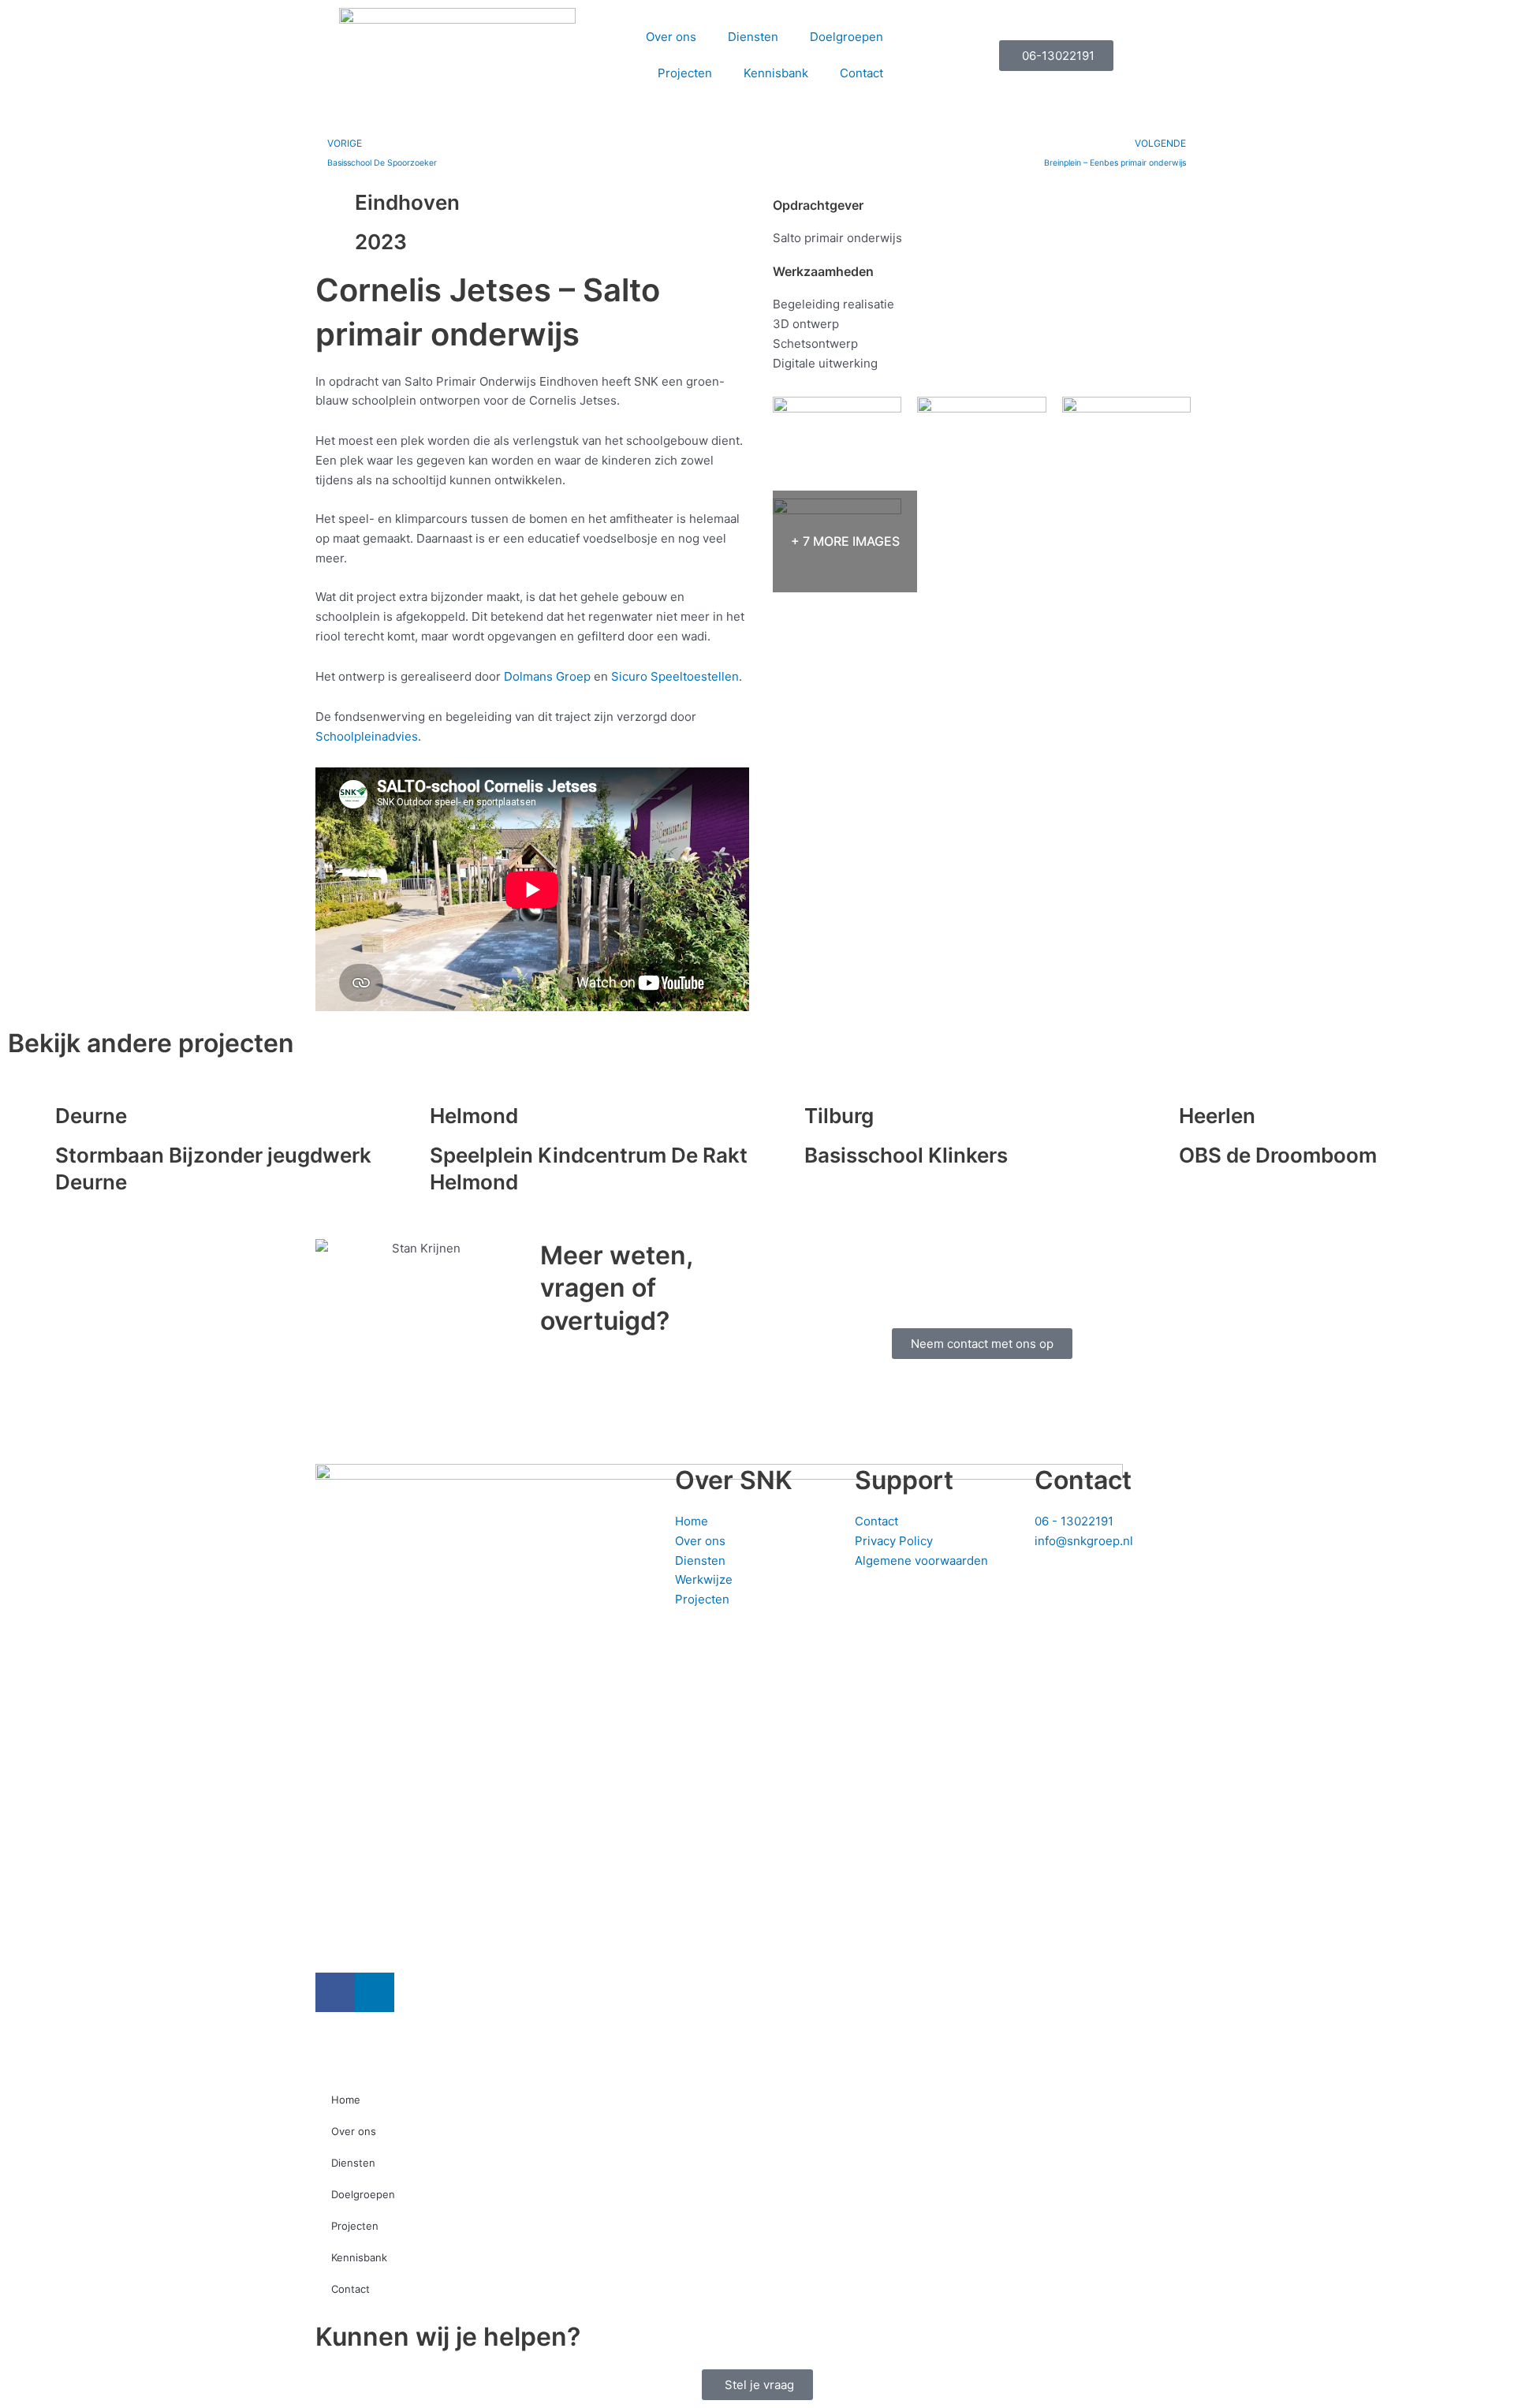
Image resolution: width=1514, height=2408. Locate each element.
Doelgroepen (846, 37)
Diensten (753, 37)
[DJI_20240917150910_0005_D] (837, 432)
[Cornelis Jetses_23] (1126, 439)
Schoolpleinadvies (367, 736)
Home (346, 2100)
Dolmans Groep (547, 676)
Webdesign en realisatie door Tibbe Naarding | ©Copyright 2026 (706, 2044)
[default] (981, 432)
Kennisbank (776, 73)
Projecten (685, 73)
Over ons (671, 37)
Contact (861, 73)
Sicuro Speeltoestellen (675, 676)
